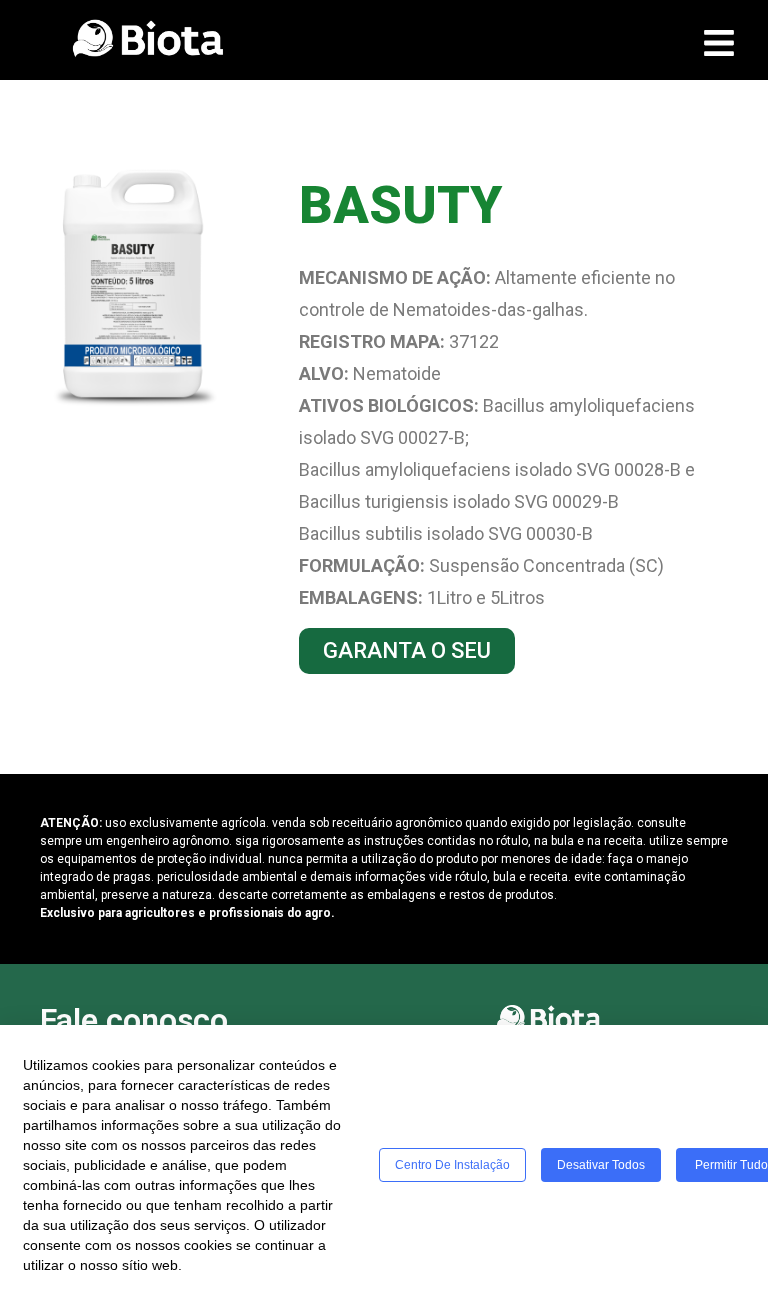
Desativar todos (601, 1165)
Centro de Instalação (452, 1165)
